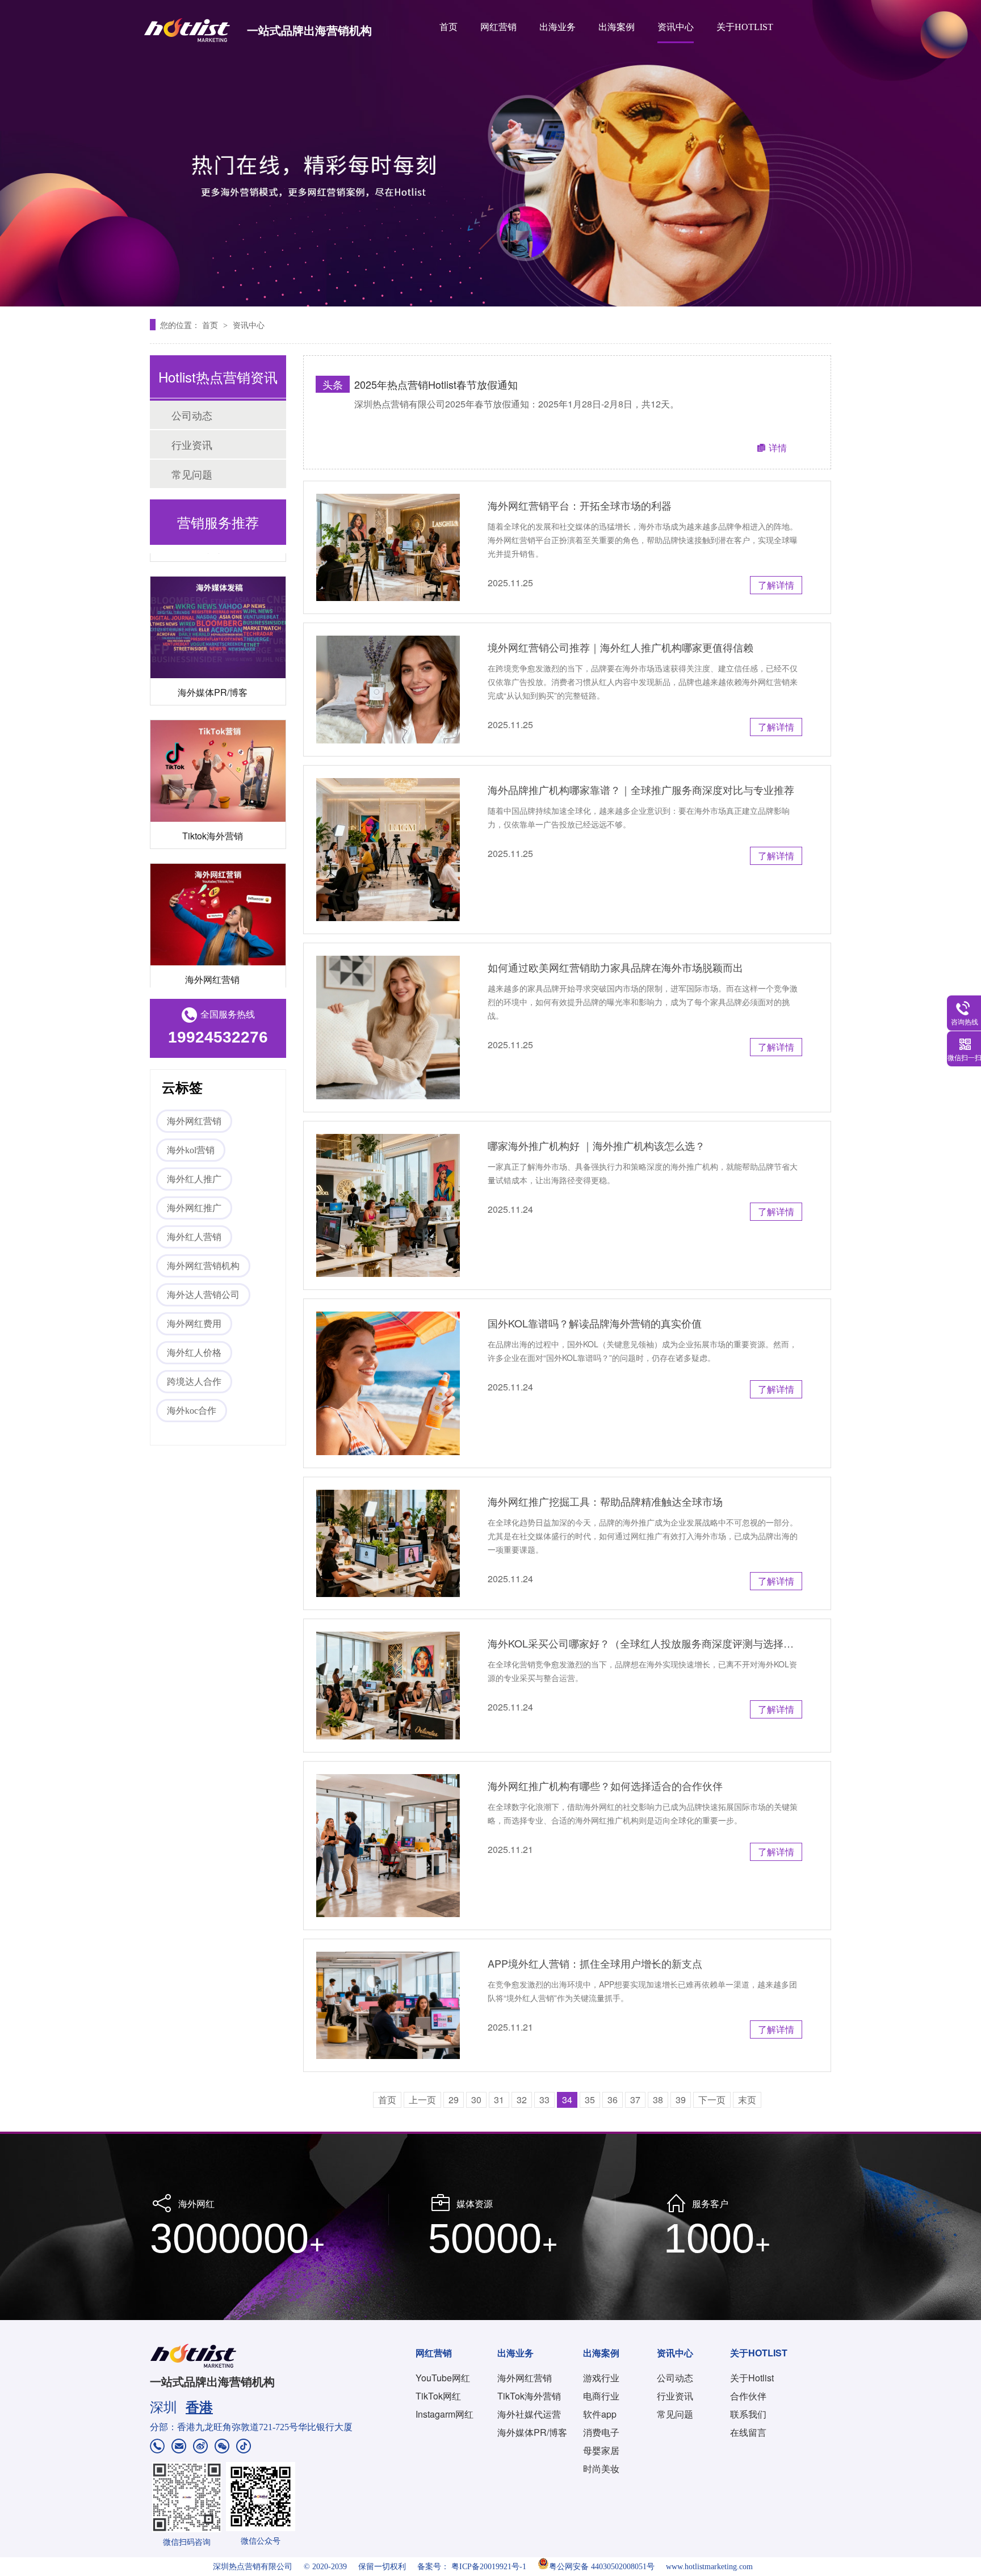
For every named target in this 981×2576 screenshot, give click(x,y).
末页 (747, 2100)
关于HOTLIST (745, 27)
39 (681, 2100)
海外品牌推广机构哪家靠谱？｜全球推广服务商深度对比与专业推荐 (641, 789)
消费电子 (601, 2432)
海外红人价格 (194, 1353)
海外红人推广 (194, 1179)
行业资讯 (192, 444)
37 (635, 2100)
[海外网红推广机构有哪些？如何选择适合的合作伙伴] (388, 1846)
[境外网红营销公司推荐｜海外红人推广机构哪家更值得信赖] (388, 689)
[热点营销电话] (157, 2447)
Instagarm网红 (445, 2414)
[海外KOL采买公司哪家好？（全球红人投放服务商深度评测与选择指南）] (388, 1685)
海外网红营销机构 (203, 1266)
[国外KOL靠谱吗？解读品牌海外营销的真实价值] (388, 1383)
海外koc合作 (192, 1411)
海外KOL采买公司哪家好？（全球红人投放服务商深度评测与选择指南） (645, 1643)
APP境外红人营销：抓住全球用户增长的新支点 (595, 1963)
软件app (600, 2414)
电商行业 (601, 2396)
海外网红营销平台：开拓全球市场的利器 (580, 505)
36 (613, 2100)
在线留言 (748, 2432)
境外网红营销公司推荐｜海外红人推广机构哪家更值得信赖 (621, 647)
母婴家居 (601, 2450)
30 (476, 2100)
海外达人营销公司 (203, 1295)
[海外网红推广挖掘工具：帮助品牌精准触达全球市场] (388, 1543)
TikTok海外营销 (529, 2396)
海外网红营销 (212, 951)
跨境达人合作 (194, 1382)
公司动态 (192, 415)
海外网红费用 (194, 1324)
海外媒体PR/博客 (213, 664)
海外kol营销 (191, 1150)
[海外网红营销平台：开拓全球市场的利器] (388, 547)
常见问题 (192, 474)
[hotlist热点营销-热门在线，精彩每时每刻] (491, 153)
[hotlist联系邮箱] (179, 2447)
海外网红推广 (194, 1208)
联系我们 (748, 2414)
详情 (778, 447)
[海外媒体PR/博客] (218, 599)
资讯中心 (676, 27)
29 (454, 2100)
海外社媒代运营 (529, 2414)
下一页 (712, 2100)
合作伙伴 (748, 2396)
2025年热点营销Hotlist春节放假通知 (436, 384)
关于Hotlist (752, 2378)
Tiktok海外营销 (213, 807)
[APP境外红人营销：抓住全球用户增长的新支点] (388, 2005)
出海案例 (617, 27)
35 (590, 2100)
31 (499, 2100)
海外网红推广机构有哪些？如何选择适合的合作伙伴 (605, 1785)
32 (522, 2100)
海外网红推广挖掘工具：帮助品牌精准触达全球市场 (605, 1501)
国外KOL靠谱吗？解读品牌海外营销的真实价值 (595, 1323)
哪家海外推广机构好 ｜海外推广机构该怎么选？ (596, 1145)
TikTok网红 (438, 2396)
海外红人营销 (194, 1237)
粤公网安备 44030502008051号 (602, 2567)
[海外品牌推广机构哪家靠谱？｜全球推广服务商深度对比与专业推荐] (388, 850)
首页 (448, 27)
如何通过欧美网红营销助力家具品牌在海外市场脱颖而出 (615, 967)
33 (544, 2100)
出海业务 (557, 27)
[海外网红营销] (218, 886)
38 (658, 2100)
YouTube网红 (443, 2378)
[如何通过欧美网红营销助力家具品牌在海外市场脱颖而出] (388, 1028)
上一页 (422, 2100)
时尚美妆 (601, 2468)
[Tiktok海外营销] (218, 743)
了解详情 (776, 585)
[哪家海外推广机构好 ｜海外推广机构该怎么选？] (388, 1206)
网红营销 (498, 27)
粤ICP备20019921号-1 (489, 2567)
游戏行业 (601, 2378)
